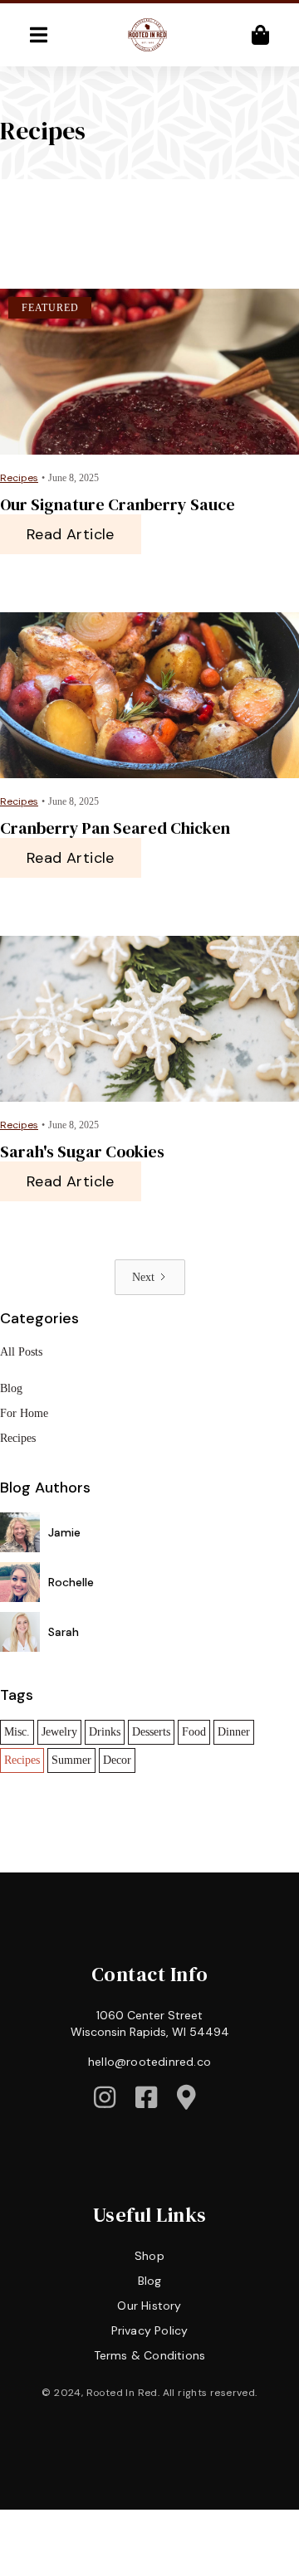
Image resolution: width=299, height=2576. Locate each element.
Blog (11, 1388)
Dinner (234, 1732)
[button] (39, 35)
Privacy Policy (150, 2330)
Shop (149, 2256)
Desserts (151, 1732)
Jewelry (59, 1732)
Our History (149, 2306)
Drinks (105, 1732)
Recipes (18, 1438)
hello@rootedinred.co (149, 2062)
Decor (117, 1760)
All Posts (21, 1352)
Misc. (17, 1732)
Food (194, 1732)
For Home (24, 1413)
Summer (71, 1760)
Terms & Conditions (150, 2355)
